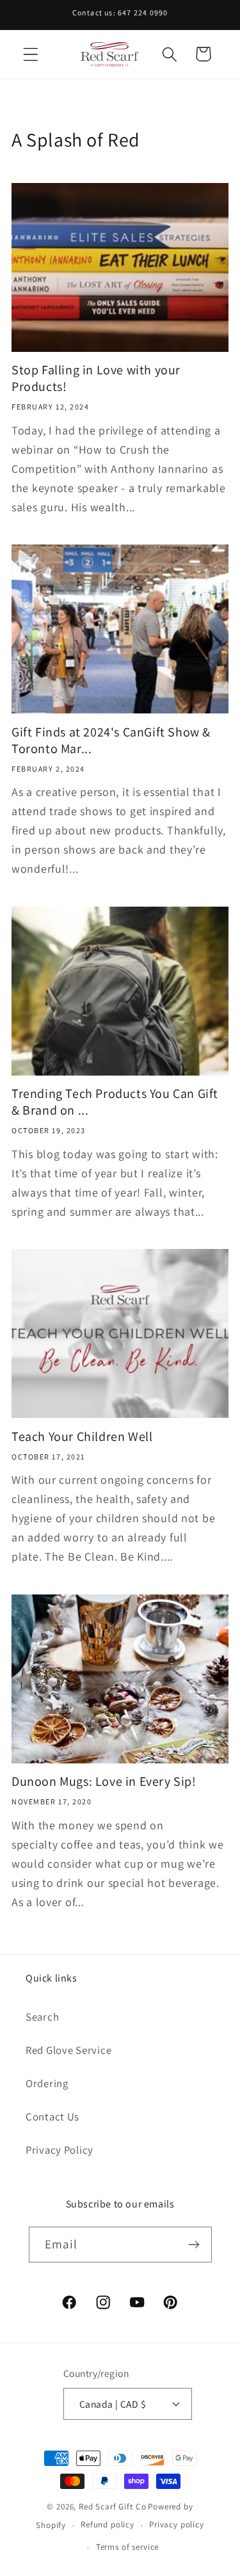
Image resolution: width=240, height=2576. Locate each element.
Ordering (47, 2083)
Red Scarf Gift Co (112, 2507)
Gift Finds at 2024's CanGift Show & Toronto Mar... (111, 740)
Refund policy (108, 2524)
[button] (31, 54)
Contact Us (52, 2117)
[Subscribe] (194, 2245)
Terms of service (127, 2547)
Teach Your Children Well (82, 1436)
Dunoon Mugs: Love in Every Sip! (104, 1781)
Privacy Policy (60, 2150)
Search (42, 2017)
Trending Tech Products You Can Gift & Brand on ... (115, 1102)
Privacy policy (177, 2524)
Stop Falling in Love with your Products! (96, 378)
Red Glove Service (68, 2050)
